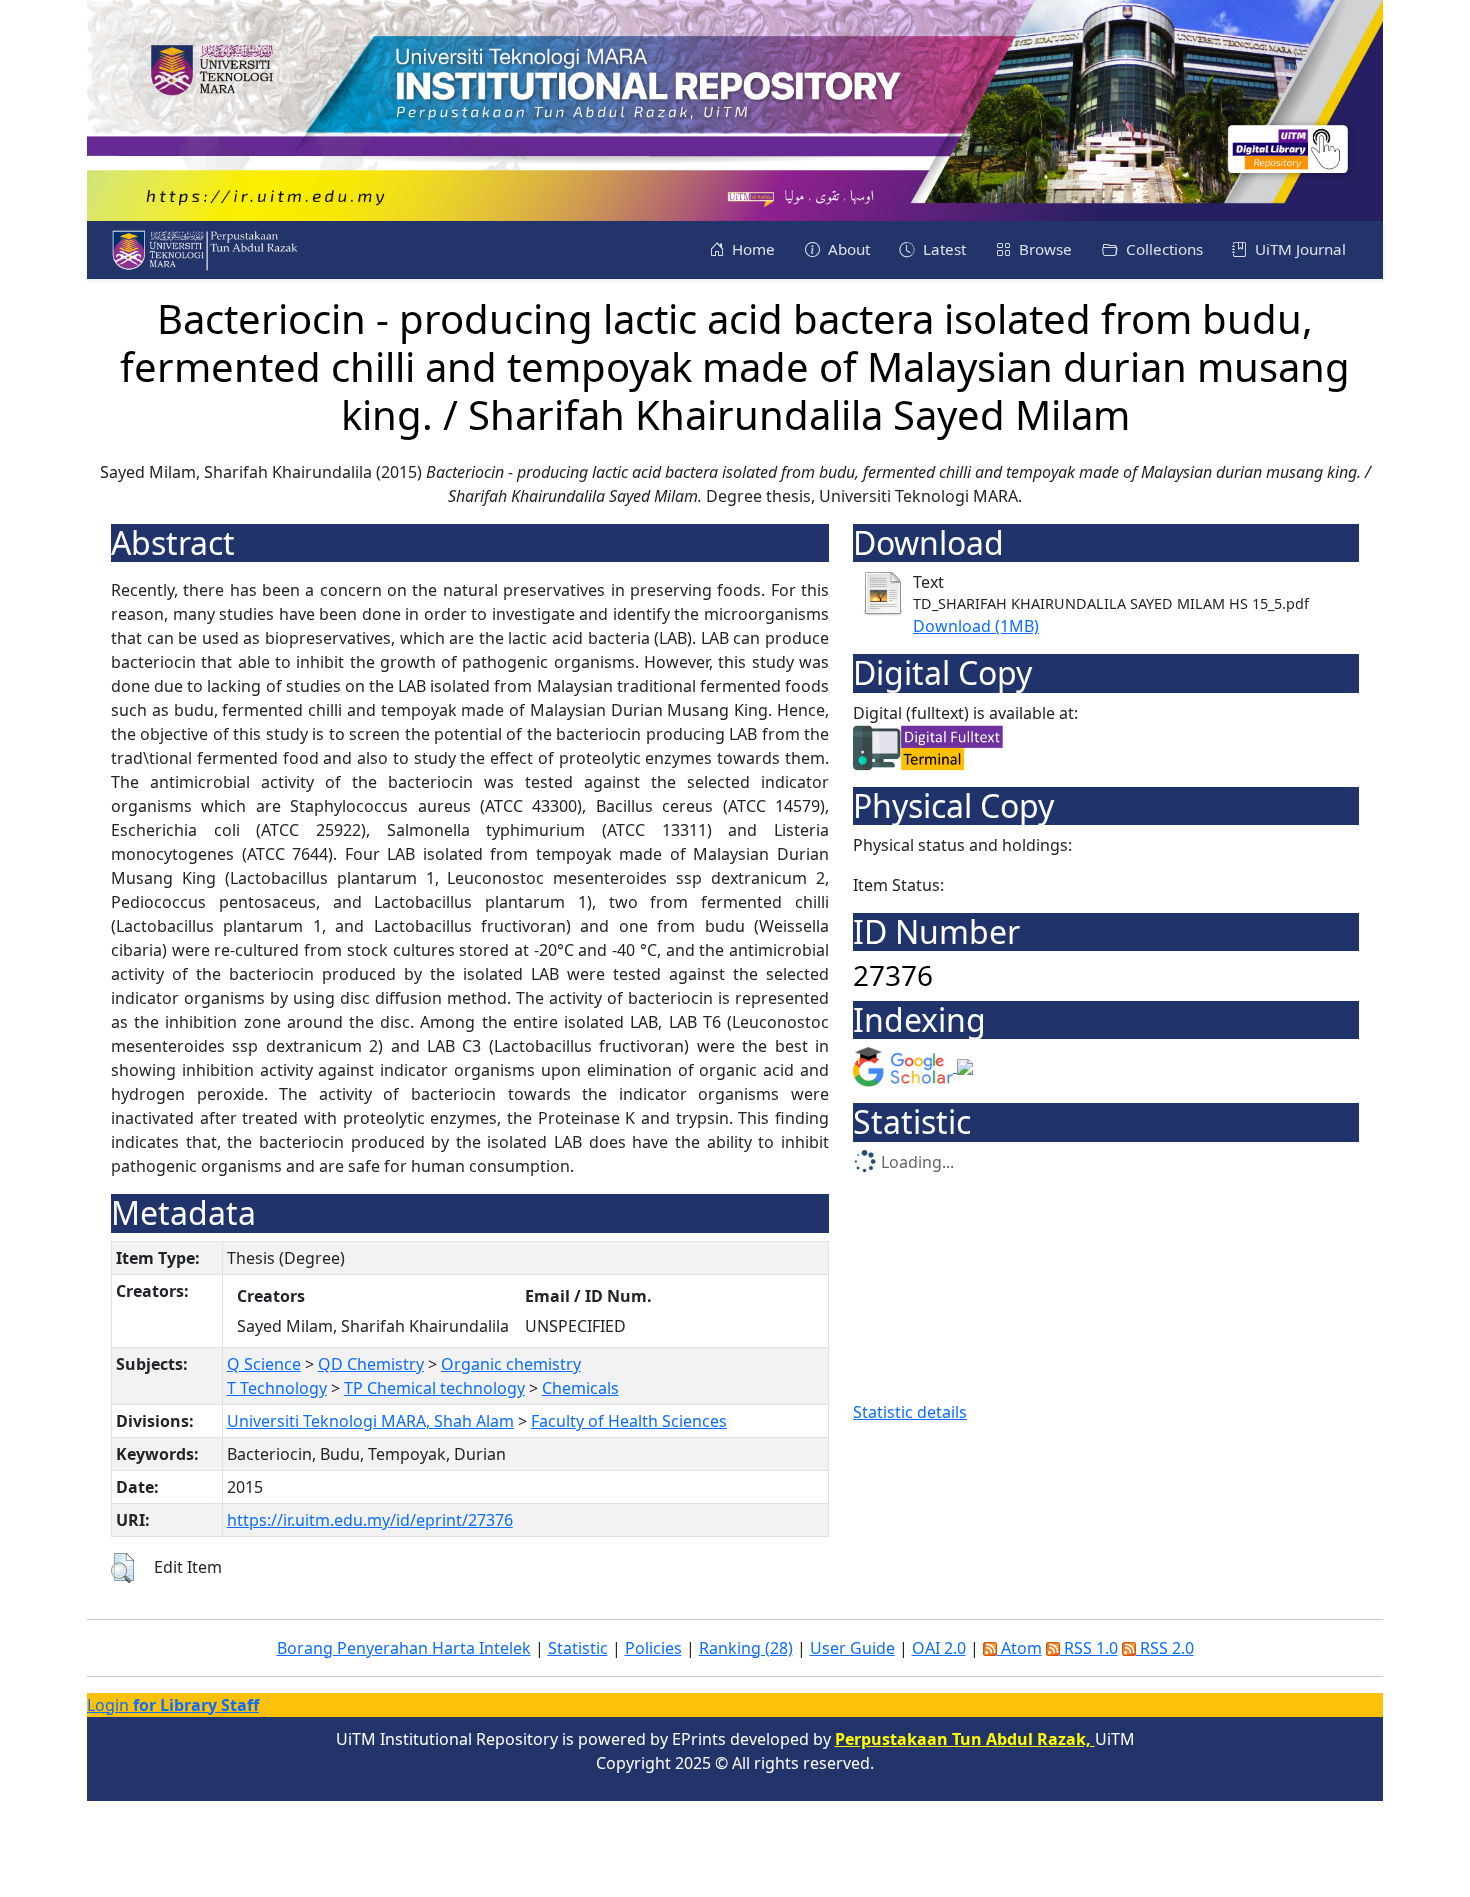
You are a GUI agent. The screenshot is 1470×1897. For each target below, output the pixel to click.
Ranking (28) (746, 1648)
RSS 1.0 (1089, 1648)
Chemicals (580, 1388)
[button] (122, 1568)
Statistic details (910, 1412)
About (847, 249)
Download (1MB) (976, 626)
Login (173, 1705)
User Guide (852, 1648)
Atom (1019, 1648)
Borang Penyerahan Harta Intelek (404, 1648)
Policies (653, 1648)
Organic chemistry (511, 1364)
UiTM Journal (1298, 249)
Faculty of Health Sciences (629, 1421)
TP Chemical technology (434, 1388)
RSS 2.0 (1165, 1648)
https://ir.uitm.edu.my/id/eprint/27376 (370, 1520)
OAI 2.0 (939, 1648)
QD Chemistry (371, 1364)
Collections (1162, 249)
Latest (942, 249)
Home (751, 249)
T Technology (277, 1388)
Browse (1043, 249)
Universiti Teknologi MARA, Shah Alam (370, 1421)
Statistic (578, 1648)
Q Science (264, 1364)
